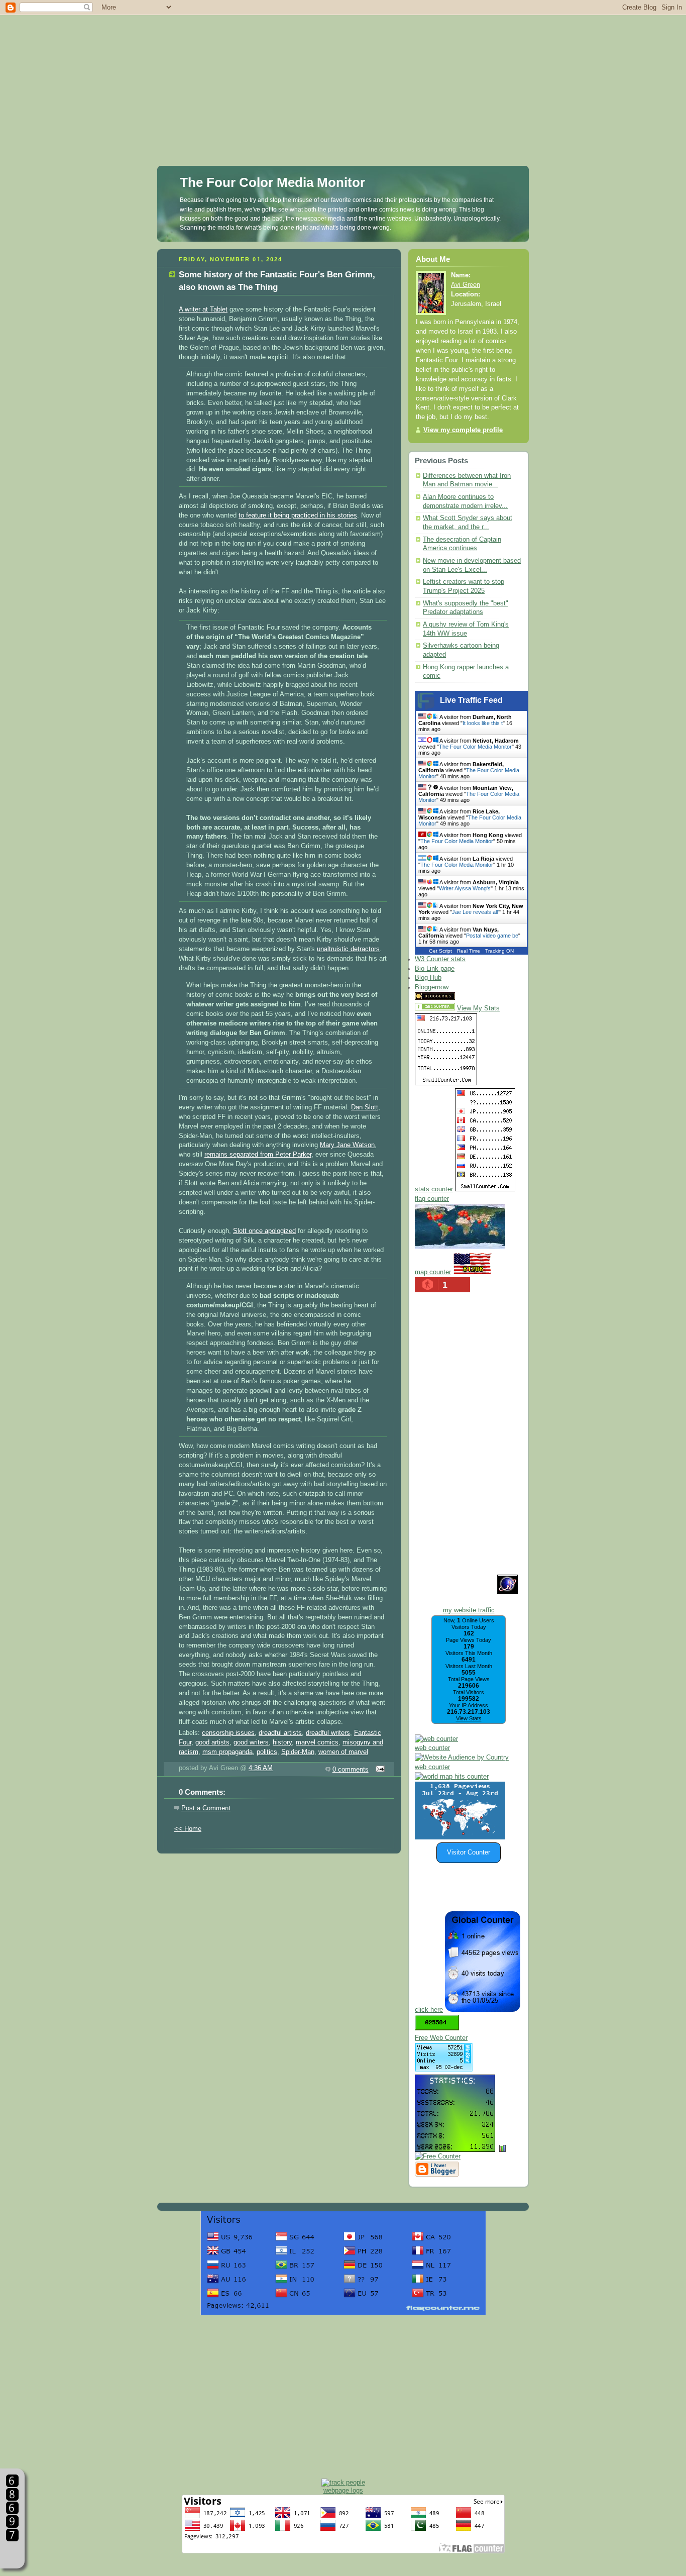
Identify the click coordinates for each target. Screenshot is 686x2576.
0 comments (351, 1770)
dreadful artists (280, 1733)
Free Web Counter (441, 2038)
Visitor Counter (469, 1852)
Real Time (469, 951)
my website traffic (469, 1610)
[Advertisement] (343, 70)
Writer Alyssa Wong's (465, 888)
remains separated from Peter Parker (258, 1155)
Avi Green (466, 285)
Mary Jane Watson (347, 1145)
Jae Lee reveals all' (475, 912)
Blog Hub (428, 978)
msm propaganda (227, 1752)
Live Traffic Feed (471, 700)
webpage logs (343, 2490)
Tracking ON (499, 951)
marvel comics (317, 1742)
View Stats (469, 1718)
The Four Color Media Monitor (272, 182)
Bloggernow (432, 987)
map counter (433, 1272)
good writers (251, 1742)
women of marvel (343, 1752)
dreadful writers (328, 1733)
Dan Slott (365, 1107)
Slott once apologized (264, 1231)
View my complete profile (463, 430)
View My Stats (478, 1008)
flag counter (432, 1199)
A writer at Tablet (203, 310)
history (282, 1742)
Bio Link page (435, 969)
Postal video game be (492, 936)
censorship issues (228, 1733)
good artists (212, 1742)
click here (429, 2010)
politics (267, 1752)
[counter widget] (452, 1777)
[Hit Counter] (475, 998)
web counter (432, 1748)
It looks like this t (483, 723)
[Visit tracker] (460, 1837)
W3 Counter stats (440, 959)
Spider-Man (298, 1752)
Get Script (440, 951)
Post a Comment (206, 1808)
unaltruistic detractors (348, 949)
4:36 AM (261, 1768)
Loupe (12, 2554)
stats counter (434, 1189)
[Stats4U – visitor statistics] (455, 2147)
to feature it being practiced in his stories (298, 516)
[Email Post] (379, 1770)
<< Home (188, 1829)
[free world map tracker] (460, 1247)
